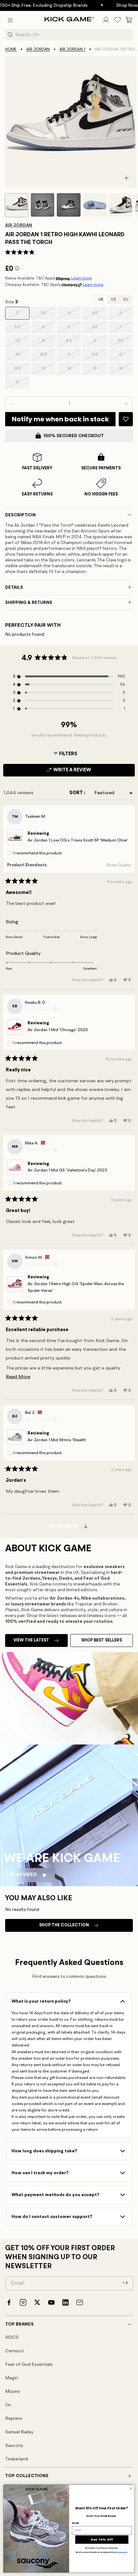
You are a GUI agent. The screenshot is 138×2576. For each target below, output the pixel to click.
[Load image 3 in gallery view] (69, 205)
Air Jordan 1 (72, 50)
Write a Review (83, 772)
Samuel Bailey (19, 2432)
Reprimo (14, 2419)
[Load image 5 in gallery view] (121, 205)
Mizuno (13, 2392)
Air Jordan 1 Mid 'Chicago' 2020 (58, 1030)
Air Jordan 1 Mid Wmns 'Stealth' (57, 1440)
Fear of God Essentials (29, 2364)
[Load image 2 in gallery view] (43, 205)
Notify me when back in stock (60, 419)
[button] (10, 20)
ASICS (12, 2337)
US (113, 300)
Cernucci (14, 2351)
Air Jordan (38, 50)
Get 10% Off (102, 2539)
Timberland (17, 2459)
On (8, 2405)
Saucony (14, 2446)
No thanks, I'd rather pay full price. (102, 2548)
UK (101, 300)
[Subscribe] (125, 2283)
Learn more (82, 278)
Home (11, 50)
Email (75, 2523)
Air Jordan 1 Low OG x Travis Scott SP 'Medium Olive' (78, 840)
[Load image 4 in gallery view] (95, 205)
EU (126, 300)
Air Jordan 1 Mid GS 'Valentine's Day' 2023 (67, 1170)
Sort (77, 793)
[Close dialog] (131, 2488)
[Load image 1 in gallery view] (17, 205)
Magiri (12, 2378)
